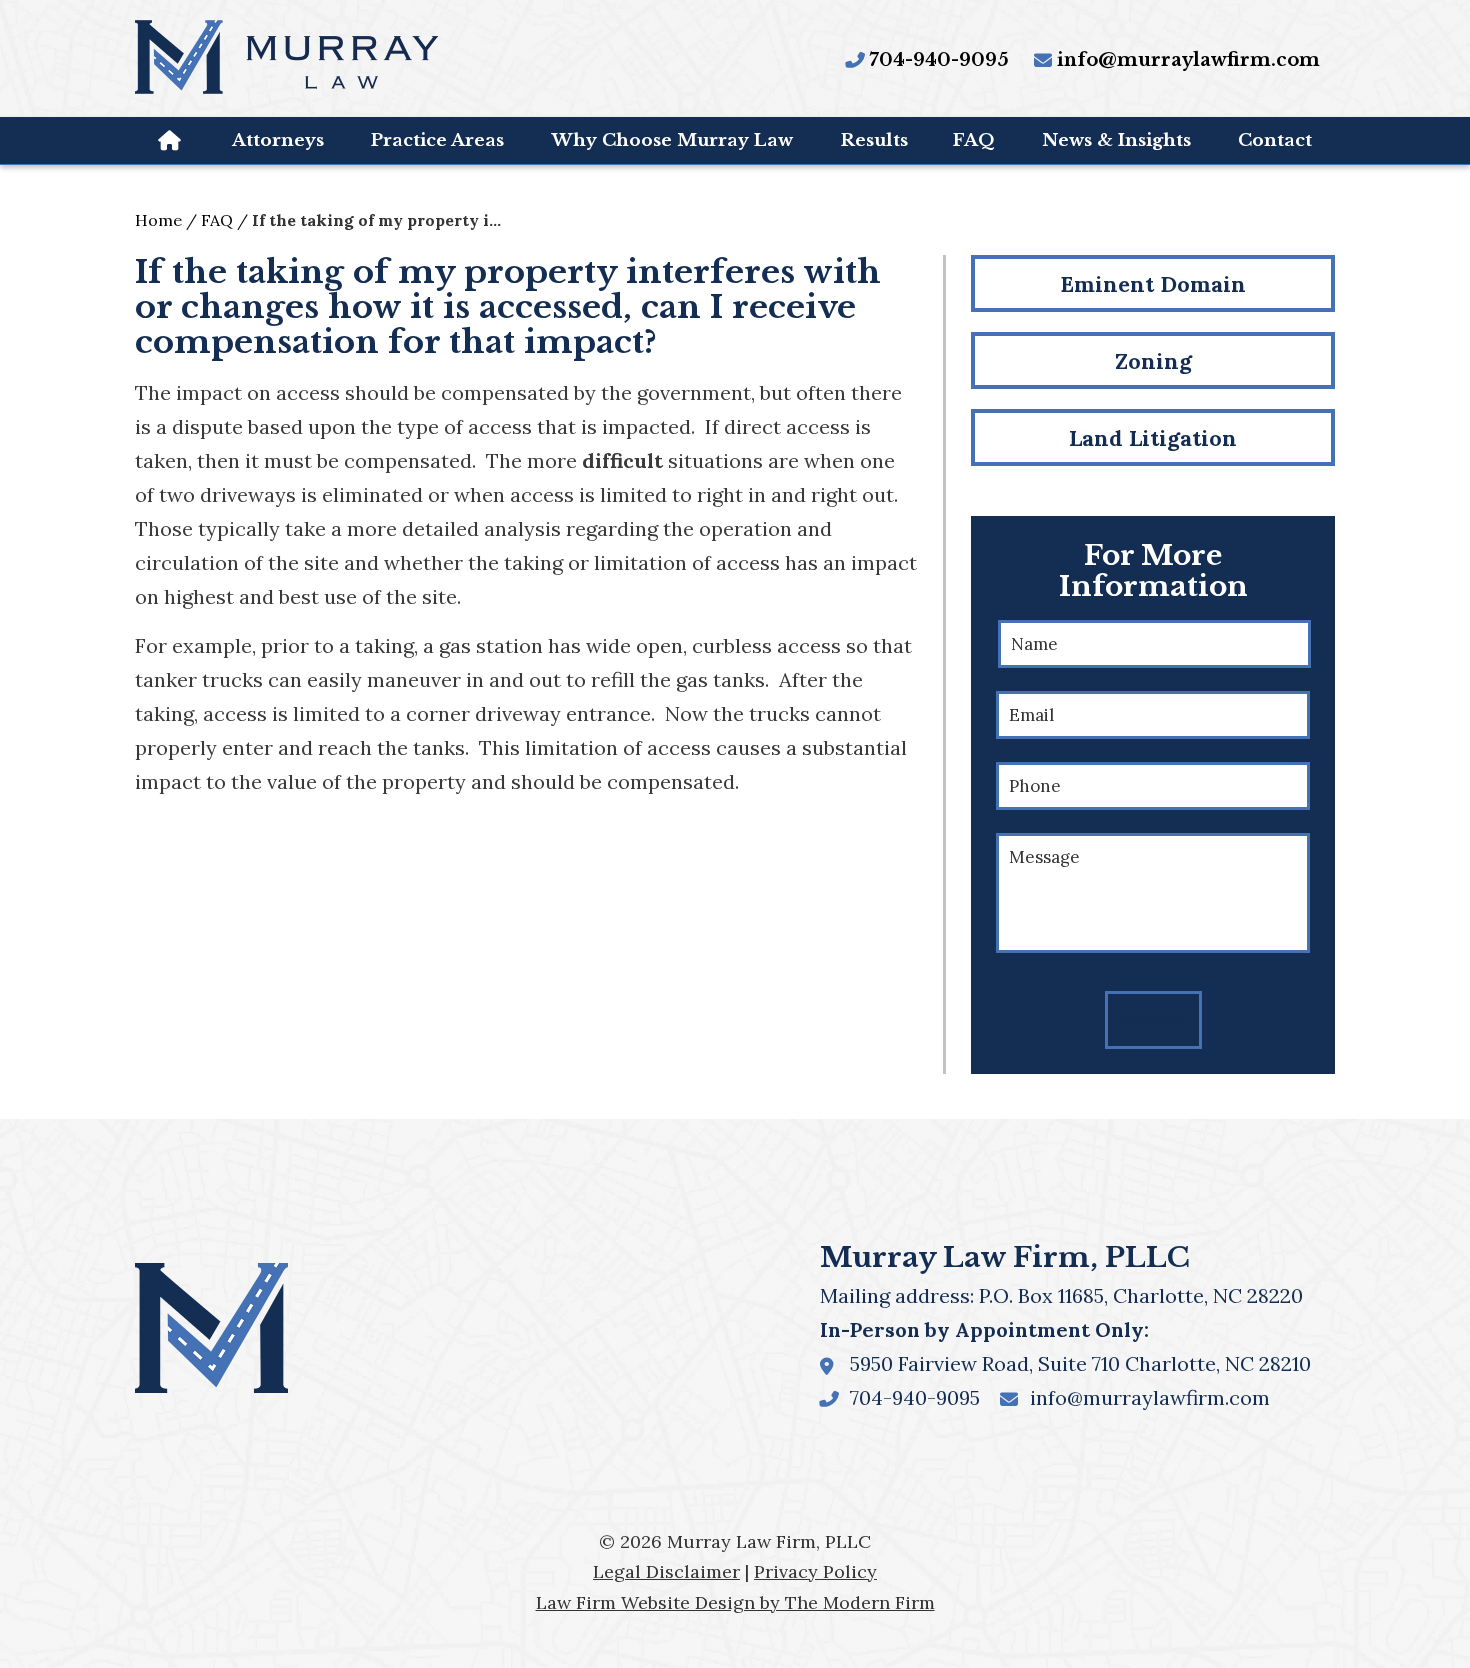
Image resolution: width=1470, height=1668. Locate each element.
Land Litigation (1153, 438)
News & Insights (1116, 140)
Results (874, 140)
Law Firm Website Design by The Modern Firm (735, 1602)
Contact (1275, 140)
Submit (1153, 1020)
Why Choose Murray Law (672, 140)
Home (171, 141)
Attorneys (278, 140)
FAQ (974, 140)
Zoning (1153, 361)
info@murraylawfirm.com (1188, 60)
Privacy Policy (815, 1571)
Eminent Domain (1153, 284)
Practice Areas (437, 140)
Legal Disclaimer (666, 1571)
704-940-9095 (939, 60)
